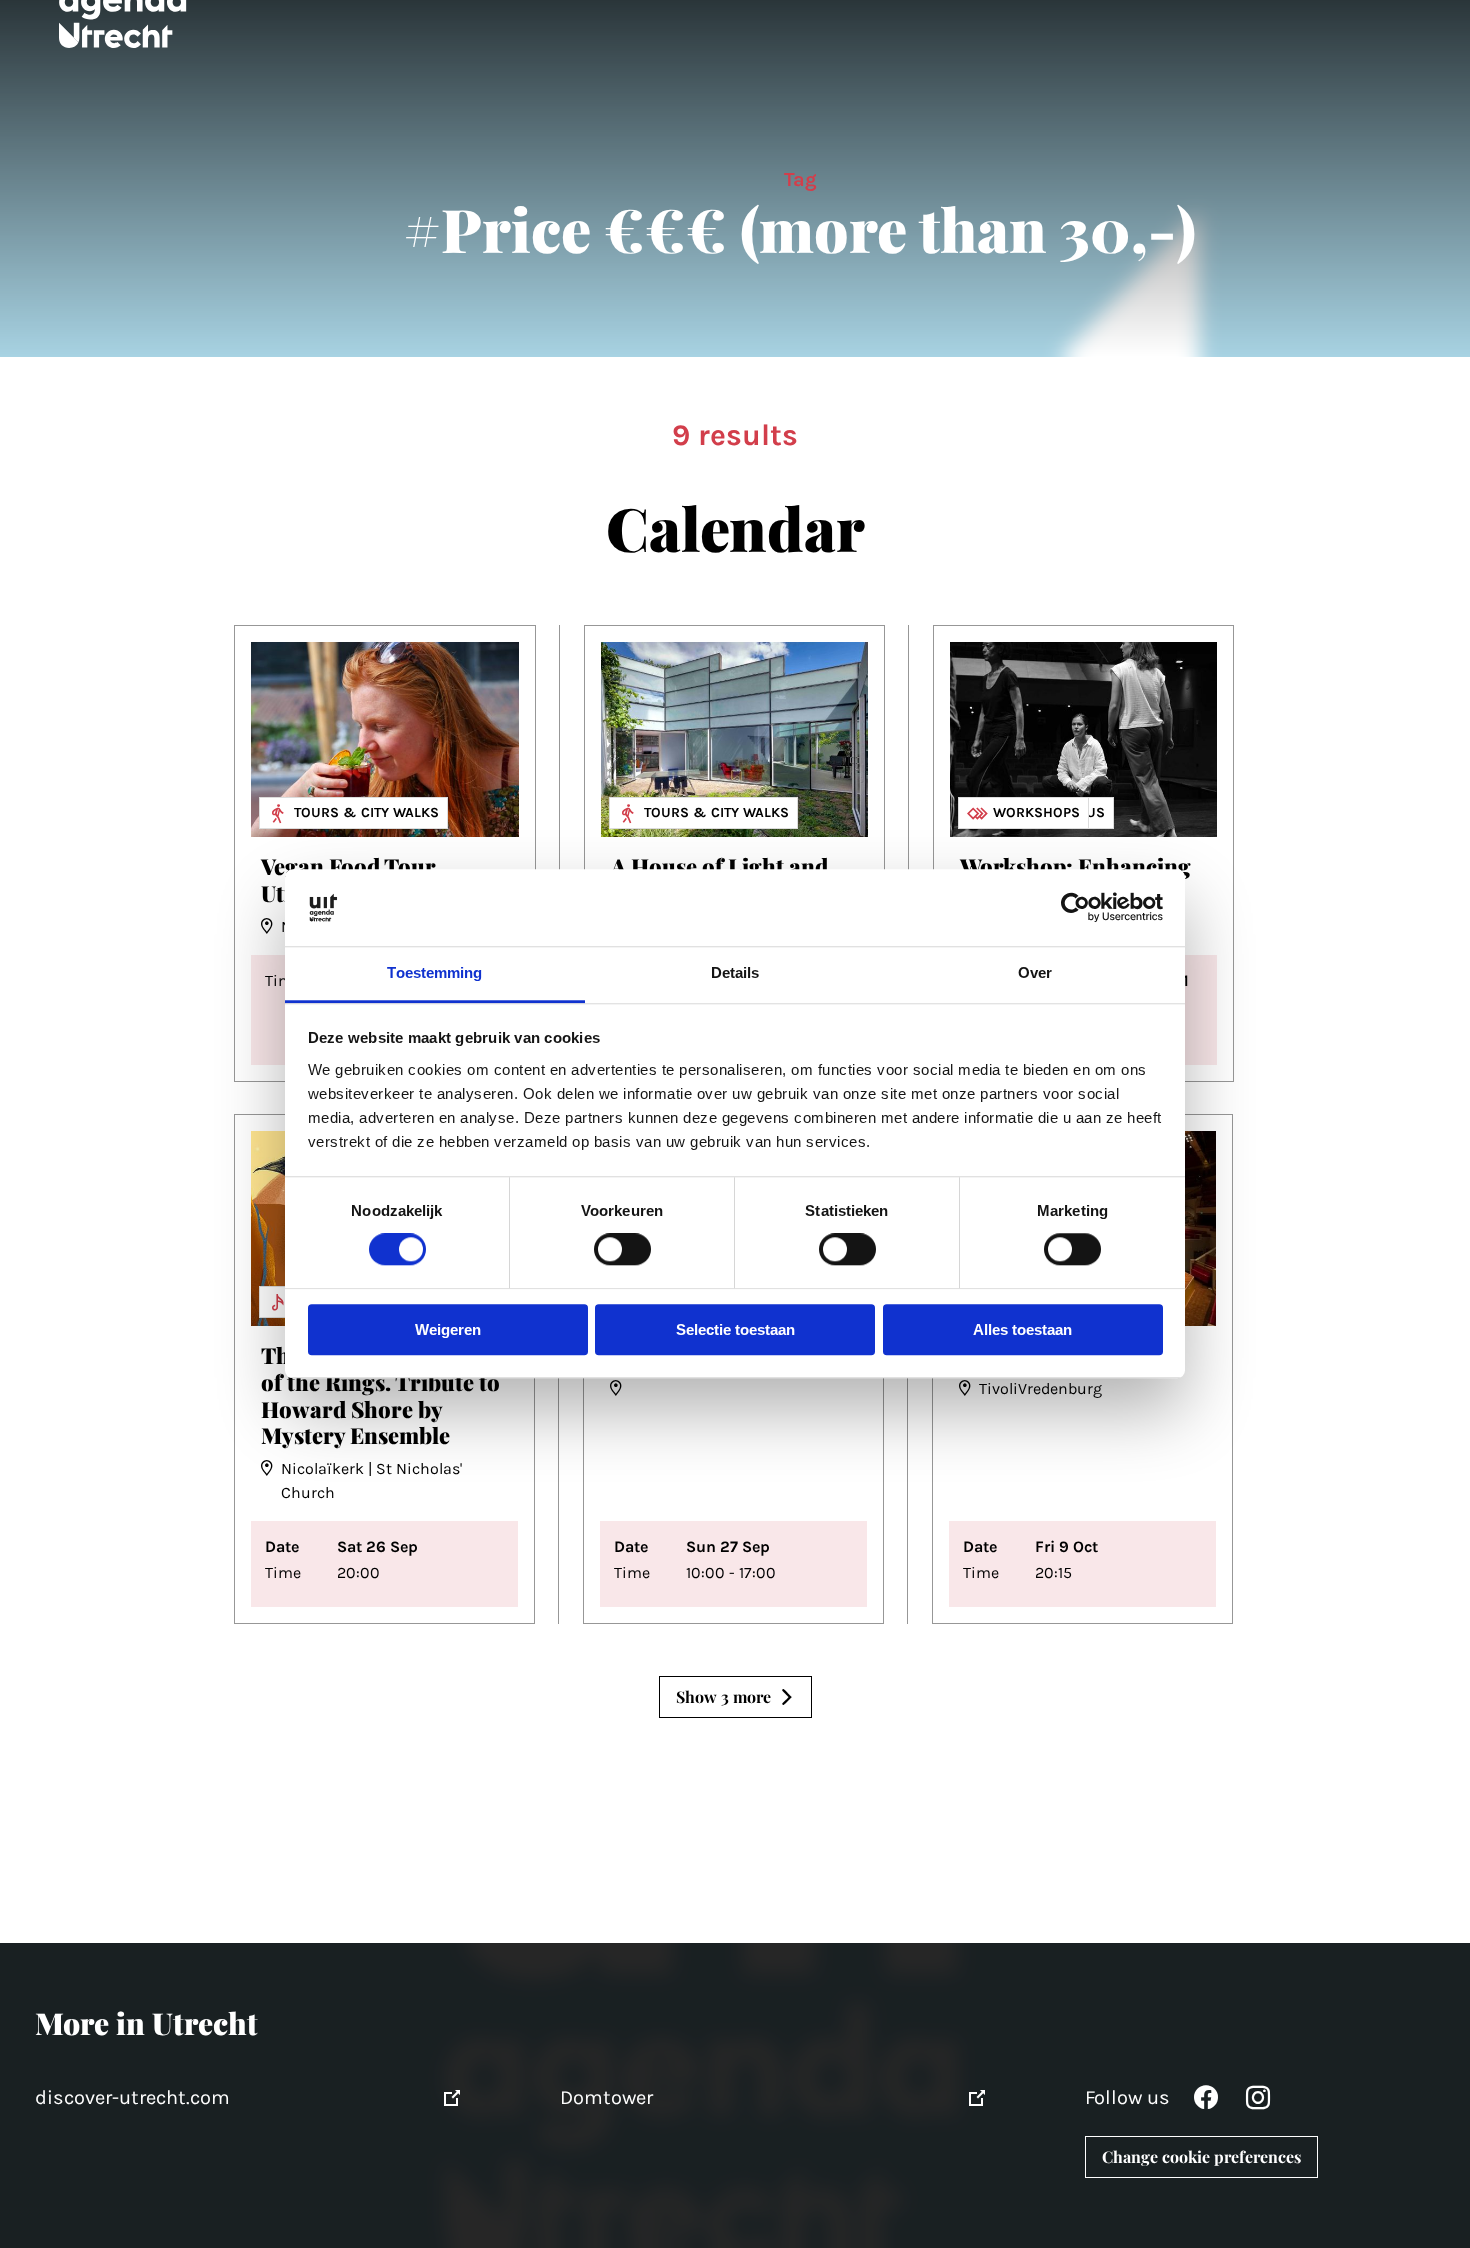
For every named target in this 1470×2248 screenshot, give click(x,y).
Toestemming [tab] (434, 972)
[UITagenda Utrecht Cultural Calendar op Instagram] (1258, 2102)
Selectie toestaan (735, 1329)
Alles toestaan (1022, 1329)
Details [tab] (735, 972)
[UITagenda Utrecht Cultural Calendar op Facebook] (1206, 2102)
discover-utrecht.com (132, 2097)
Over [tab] (1035, 972)
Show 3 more (723, 1696)
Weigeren (448, 1329)
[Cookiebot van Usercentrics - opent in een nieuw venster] (1075, 908)
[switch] (622, 1250)
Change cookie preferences (1201, 2156)
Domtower (606, 2097)
